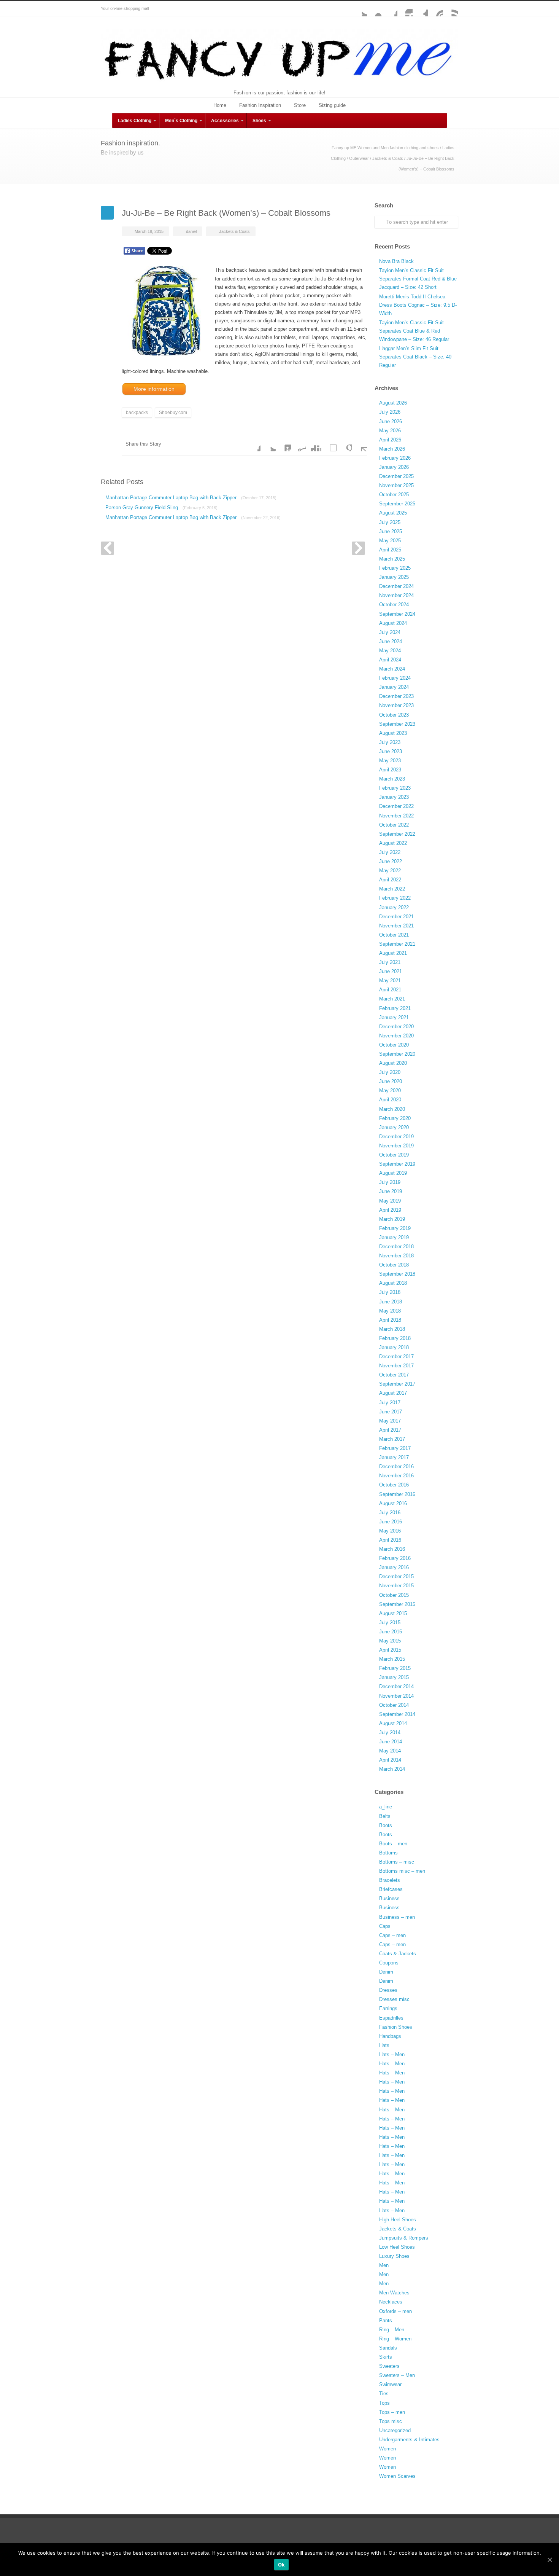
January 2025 (394, 577)
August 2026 (393, 403)
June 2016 (391, 1522)
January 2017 (394, 1457)
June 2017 (391, 1412)
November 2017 (396, 1366)
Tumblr (420, 9)
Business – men (397, 1917)
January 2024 (394, 687)
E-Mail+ (359, 444)
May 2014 (390, 1751)
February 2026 (395, 458)
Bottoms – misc (397, 1862)
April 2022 (390, 880)
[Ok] (549, 2560)
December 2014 (396, 1686)
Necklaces (391, 2302)
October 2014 (394, 1705)
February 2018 (395, 1338)
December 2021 (396, 917)
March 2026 (392, 449)
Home (220, 105)
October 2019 (394, 1155)
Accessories (225, 121)
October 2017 (394, 1375)
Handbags (390, 2036)
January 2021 (394, 1017)
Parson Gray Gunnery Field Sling (161, 507)
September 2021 (397, 944)
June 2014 (391, 1742)
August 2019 (393, 1173)
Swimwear (390, 2384)
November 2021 (396, 926)
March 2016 (392, 1549)
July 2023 (390, 742)
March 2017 (392, 1439)
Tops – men (392, 2412)
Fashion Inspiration (260, 105)
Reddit (299, 444)
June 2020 (391, 1081)
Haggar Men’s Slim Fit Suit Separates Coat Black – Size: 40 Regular (415, 357)
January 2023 (394, 797)
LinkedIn (283, 444)
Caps (385, 1926)
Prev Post (107, 548)
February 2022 (395, 898)
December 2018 (396, 1247)
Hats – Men (392, 2054)
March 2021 (392, 999)
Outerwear (359, 158)
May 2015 (390, 1641)
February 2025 (395, 568)
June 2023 (391, 751)
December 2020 (396, 1027)
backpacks (137, 413)
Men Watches (394, 2293)
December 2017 (396, 1357)
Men (384, 2265)
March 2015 (392, 1659)
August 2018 (393, 1283)
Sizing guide (332, 105)
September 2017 (397, 1384)
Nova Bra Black (396, 261)
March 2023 (392, 779)
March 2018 (392, 1329)
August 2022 (393, 843)
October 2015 (394, 1595)
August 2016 (393, 1503)
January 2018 (394, 1347)
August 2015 (393, 1613)
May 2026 (390, 431)
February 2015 (395, 1668)
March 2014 (392, 1769)
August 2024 (393, 623)
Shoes (259, 121)
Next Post (358, 548)
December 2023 (396, 696)
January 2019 (394, 1237)
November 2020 (396, 1036)
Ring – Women (395, 2339)
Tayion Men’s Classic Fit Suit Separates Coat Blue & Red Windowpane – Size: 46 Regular (414, 331)
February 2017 (395, 1448)
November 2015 (396, 1586)
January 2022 (394, 907)
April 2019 (390, 1210)
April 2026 (390, 440)
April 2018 (390, 1320)
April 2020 (390, 1100)
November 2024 (396, 595)
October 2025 (394, 495)
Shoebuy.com (173, 413)
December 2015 (396, 1576)
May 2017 (390, 1421)
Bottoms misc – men (402, 1871)
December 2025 (396, 476)
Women (387, 2449)
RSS (451, 9)
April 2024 (390, 660)
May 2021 (390, 981)
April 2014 (390, 1760)
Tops (384, 2403)
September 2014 (397, 1714)
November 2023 (396, 705)
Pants (386, 2320)
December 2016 (396, 1466)
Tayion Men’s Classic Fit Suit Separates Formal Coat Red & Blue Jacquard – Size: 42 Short (418, 279)
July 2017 (390, 1403)
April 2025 (390, 550)
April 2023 (390, 770)
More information (154, 389)
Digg (314, 444)
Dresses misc (394, 1999)
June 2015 (391, 1632)
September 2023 (397, 724)
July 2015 (390, 1623)
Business (389, 1898)
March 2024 (392, 669)
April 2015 (390, 1650)
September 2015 (397, 1604)
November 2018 (396, 1256)
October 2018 (394, 1265)
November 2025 (396, 485)
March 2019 (392, 1219)
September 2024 (397, 614)
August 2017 (393, 1393)
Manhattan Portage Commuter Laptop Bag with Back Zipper (191, 498)
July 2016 (390, 1513)
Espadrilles (391, 2018)
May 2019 (390, 1201)
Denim (386, 1972)
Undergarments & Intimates (409, 2440)
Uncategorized (395, 2430)
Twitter (359, 9)
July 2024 (390, 632)
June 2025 (391, 531)
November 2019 (396, 1146)
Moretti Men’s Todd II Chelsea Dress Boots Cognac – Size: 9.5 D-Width (418, 305)
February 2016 (395, 1558)
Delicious (329, 444)
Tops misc (391, 2421)
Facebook (390, 9)
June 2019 (391, 1191)
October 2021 (394, 935)
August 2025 (393, 513)
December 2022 (396, 806)
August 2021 (393, 953)
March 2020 (392, 1109)
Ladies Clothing (135, 121)
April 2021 (390, 990)
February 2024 (395, 678)
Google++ (344, 444)
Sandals (388, 2348)
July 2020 (390, 1072)
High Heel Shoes (398, 2220)
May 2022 (390, 871)
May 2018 (390, 1311)
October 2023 (394, 715)
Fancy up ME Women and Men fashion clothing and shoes (385, 148)
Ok (282, 2565)
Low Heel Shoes (397, 2247)
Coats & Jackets (398, 1954)
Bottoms (388, 1853)
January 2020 (394, 1127)
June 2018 (391, 1302)
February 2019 (395, 1228)
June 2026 (391, 421)
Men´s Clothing (181, 121)
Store (300, 105)
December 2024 (396, 586)
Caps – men (392, 1935)
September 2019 (397, 1164)
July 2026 (390, 412)
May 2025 (390, 541)
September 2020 (397, 1054)
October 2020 (394, 1045)
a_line (386, 1807)
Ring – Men (392, 2330)
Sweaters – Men (397, 2375)
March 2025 (392, 559)
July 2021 (390, 962)
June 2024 (391, 641)
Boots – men (393, 1844)
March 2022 (392, 889)
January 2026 (394, 467)
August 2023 (393, 733)
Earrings (388, 2008)
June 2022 (391, 861)
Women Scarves (397, 2476)
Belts (385, 1816)
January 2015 (394, 1677)
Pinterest (435, 9)
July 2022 (390, 852)
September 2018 (397, 1274)
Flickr (375, 9)
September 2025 (397, 504)
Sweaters (389, 2366)
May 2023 (390, 761)
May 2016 (390, 1531)
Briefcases (391, 1889)
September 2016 (397, 1494)
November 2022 (396, 816)
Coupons (389, 1963)
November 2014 (396, 1696)
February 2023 (395, 788)
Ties (384, 2394)
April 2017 (390, 1430)
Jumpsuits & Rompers (404, 2238)
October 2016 (394, 1485)
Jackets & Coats (388, 158)
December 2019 (396, 1137)
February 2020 (395, 1118)
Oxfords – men (395, 2311)
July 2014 (390, 1732)
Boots (386, 1825)
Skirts (386, 2357)
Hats (384, 2045)
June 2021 (391, 971)
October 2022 (394, 825)
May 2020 (390, 1090)
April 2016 (390, 1540)
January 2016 (394, 1567)
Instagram (405, 9)
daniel (191, 231)
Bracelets (390, 1880)
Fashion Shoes (396, 2027)
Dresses (388, 1990)
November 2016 (396, 1476)
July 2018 (390, 1292)
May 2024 (390, 651)
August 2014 (393, 1723)
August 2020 (393, 1063)
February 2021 (395, 1008)
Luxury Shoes (394, 2256)
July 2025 (390, 522)
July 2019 (390, 1182)
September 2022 (397, 834)
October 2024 (394, 605)
